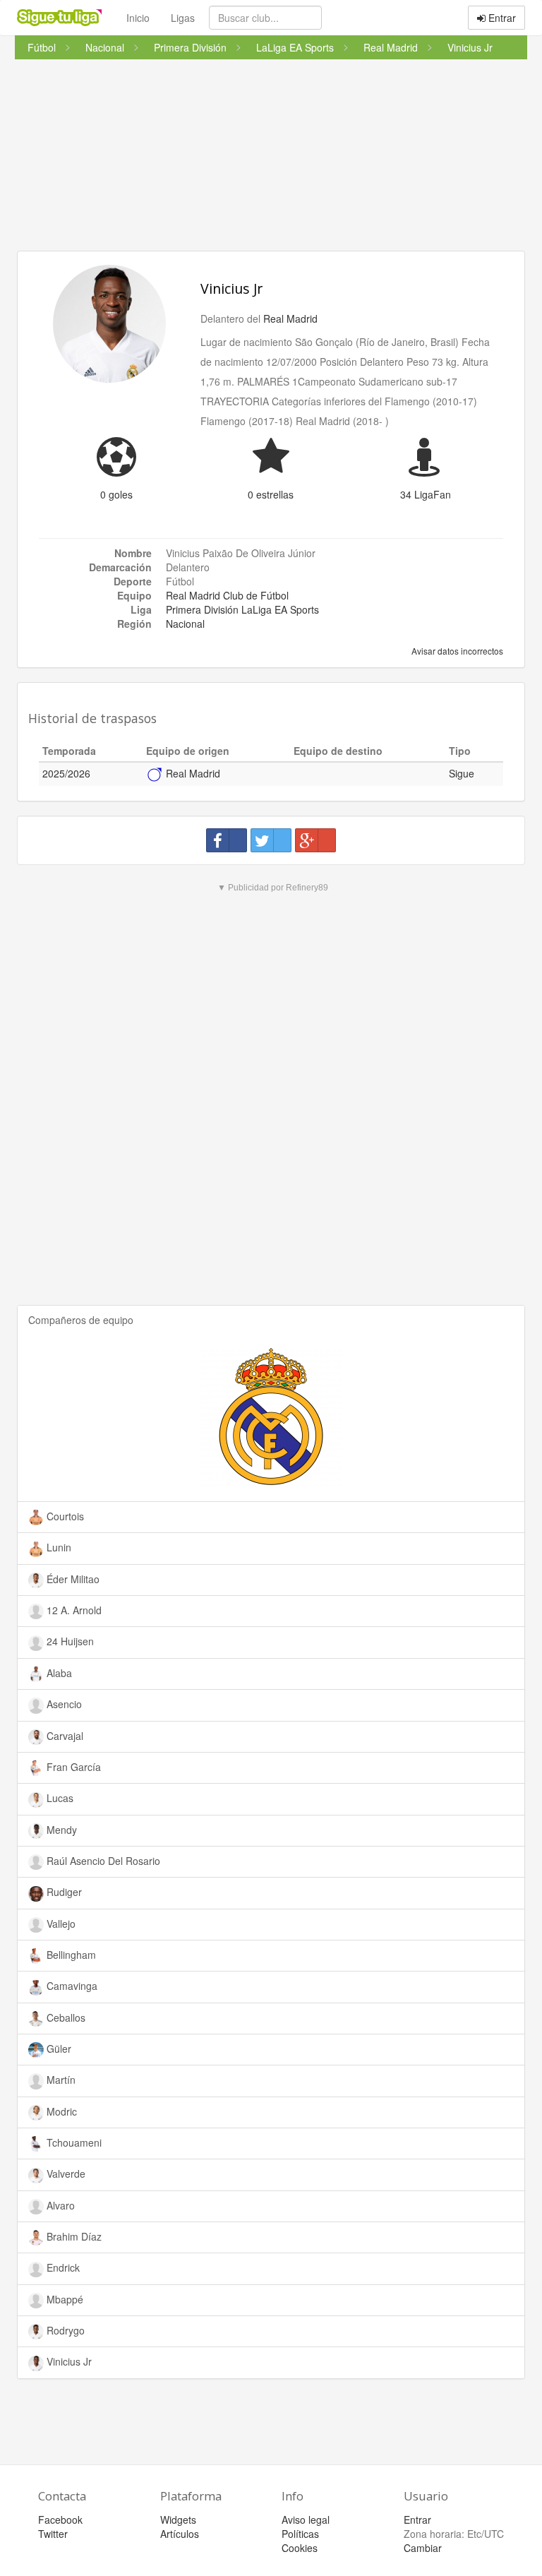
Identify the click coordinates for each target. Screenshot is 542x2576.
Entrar (501, 18)
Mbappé (64, 2299)
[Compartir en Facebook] (227, 840)
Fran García (72, 1767)
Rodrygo (64, 2330)
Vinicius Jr (231, 288)
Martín (60, 2080)
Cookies (300, 2548)
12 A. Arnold (73, 1610)
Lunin (58, 1547)
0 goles (116, 494)
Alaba (58, 1673)
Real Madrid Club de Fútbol (227, 595)
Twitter (53, 2534)
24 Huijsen (69, 1641)
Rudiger (63, 1892)
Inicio (138, 18)
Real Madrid (290, 318)
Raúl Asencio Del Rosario (102, 1861)
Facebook (60, 2520)
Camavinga (71, 1986)
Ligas (183, 18)
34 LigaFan (426, 494)
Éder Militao (72, 1579)
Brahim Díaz (73, 2236)
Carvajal (64, 1736)
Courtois (64, 1516)
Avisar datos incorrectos (456, 651)
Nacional (185, 624)
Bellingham (70, 1955)
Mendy (60, 1830)
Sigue (462, 773)
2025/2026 (66, 773)
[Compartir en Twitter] (271, 840)
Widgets (178, 2520)
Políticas (300, 2534)
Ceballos (65, 2017)
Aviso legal (306, 2520)
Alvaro (59, 2205)
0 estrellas (271, 494)
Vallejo (60, 1924)
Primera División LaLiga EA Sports (242, 609)
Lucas (59, 1798)
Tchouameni (73, 2142)
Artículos (180, 2534)
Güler (58, 2049)
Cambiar (423, 2548)
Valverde (65, 2173)
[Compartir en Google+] (315, 840)
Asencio (63, 1704)
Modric (60, 2111)
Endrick (62, 2267)
